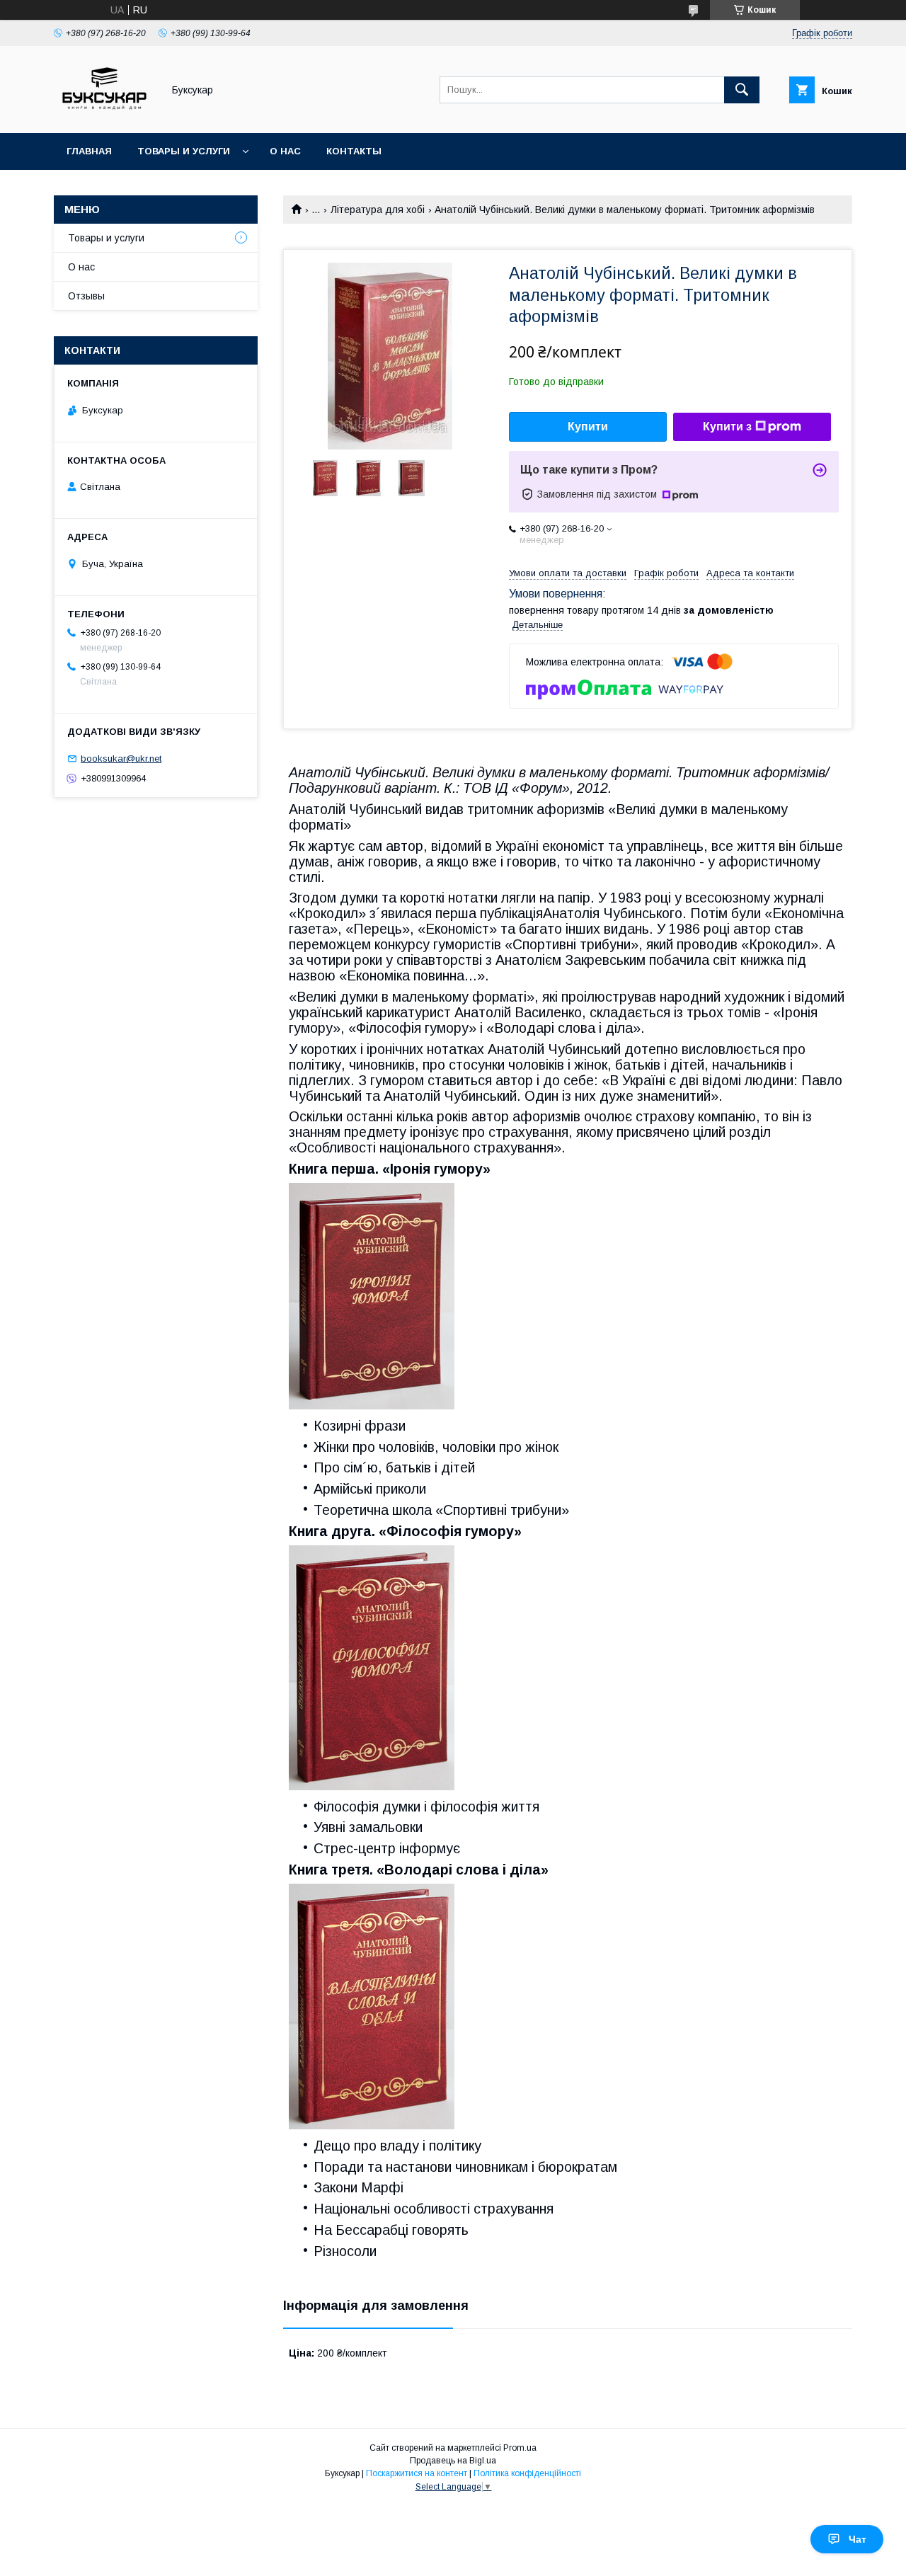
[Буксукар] (104, 115)
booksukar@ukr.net (121, 759)
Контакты (354, 151)
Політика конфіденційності (527, 2473)
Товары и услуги (184, 151)
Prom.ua (520, 2448)
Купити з (727, 427)
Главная (89, 151)
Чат (858, 2539)
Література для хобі (378, 210)
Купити (588, 427)
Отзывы (86, 296)
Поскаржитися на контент (417, 2473)
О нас (285, 151)
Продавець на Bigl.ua (453, 2461)
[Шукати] (742, 90)
